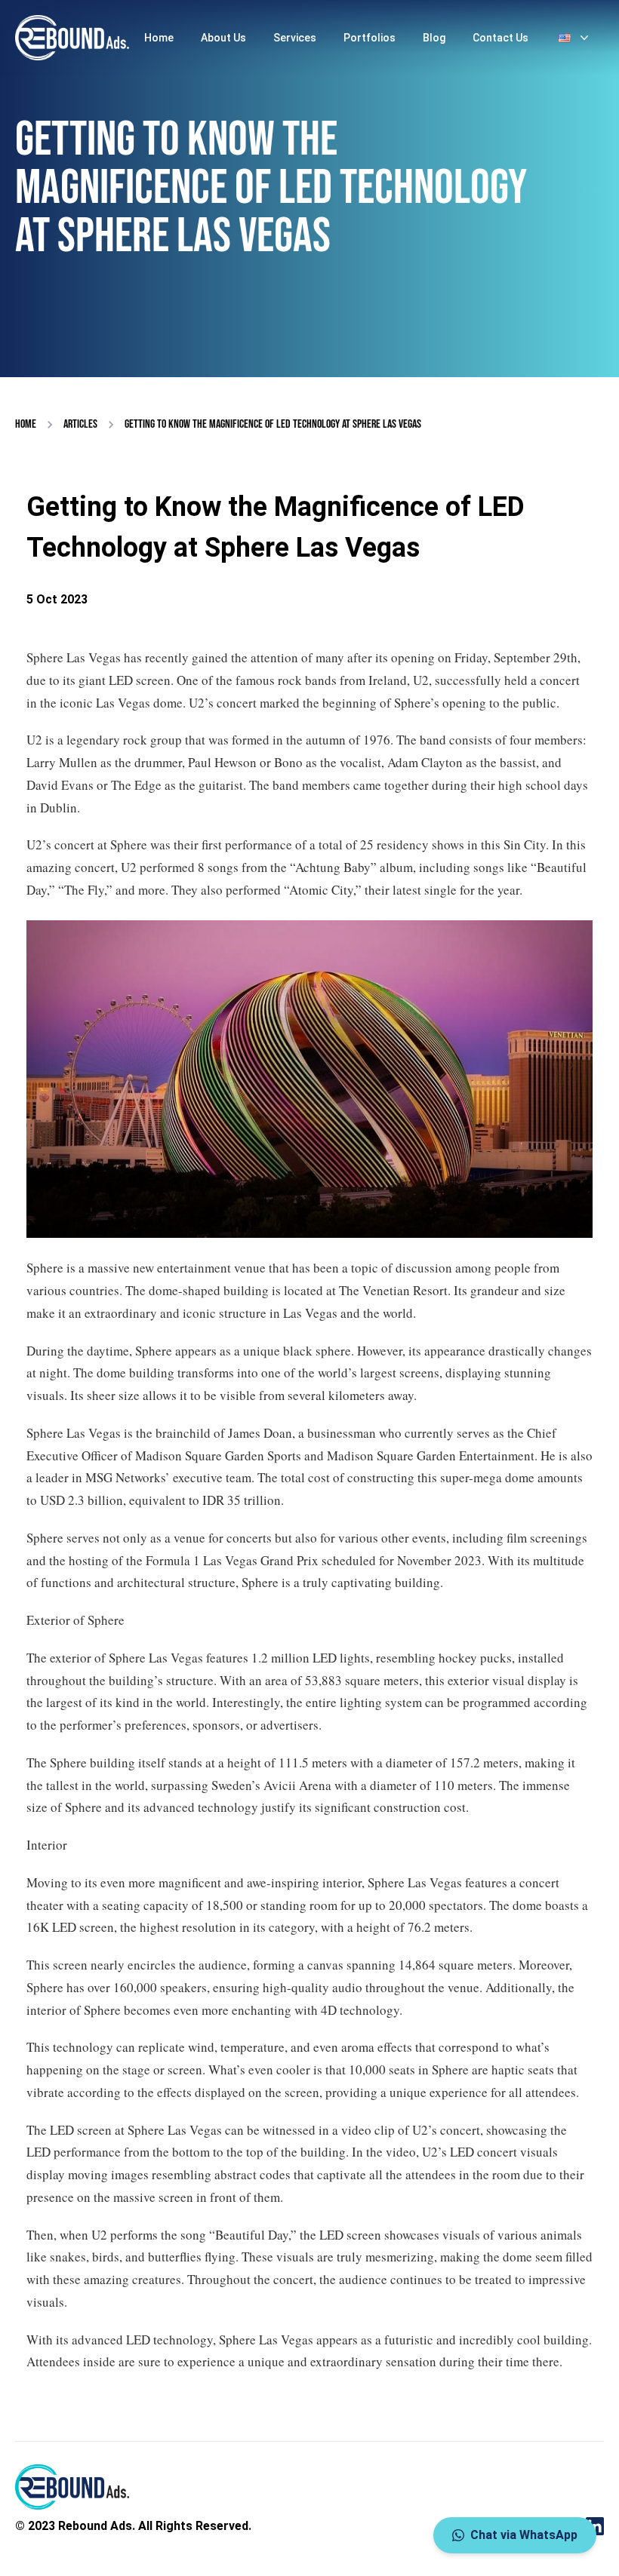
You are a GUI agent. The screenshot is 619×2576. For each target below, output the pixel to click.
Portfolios (370, 38)
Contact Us (500, 38)
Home (159, 38)
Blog (434, 38)
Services (295, 38)
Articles (80, 424)
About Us (223, 38)
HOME (26, 424)
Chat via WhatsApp (524, 2535)
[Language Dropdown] (575, 38)
